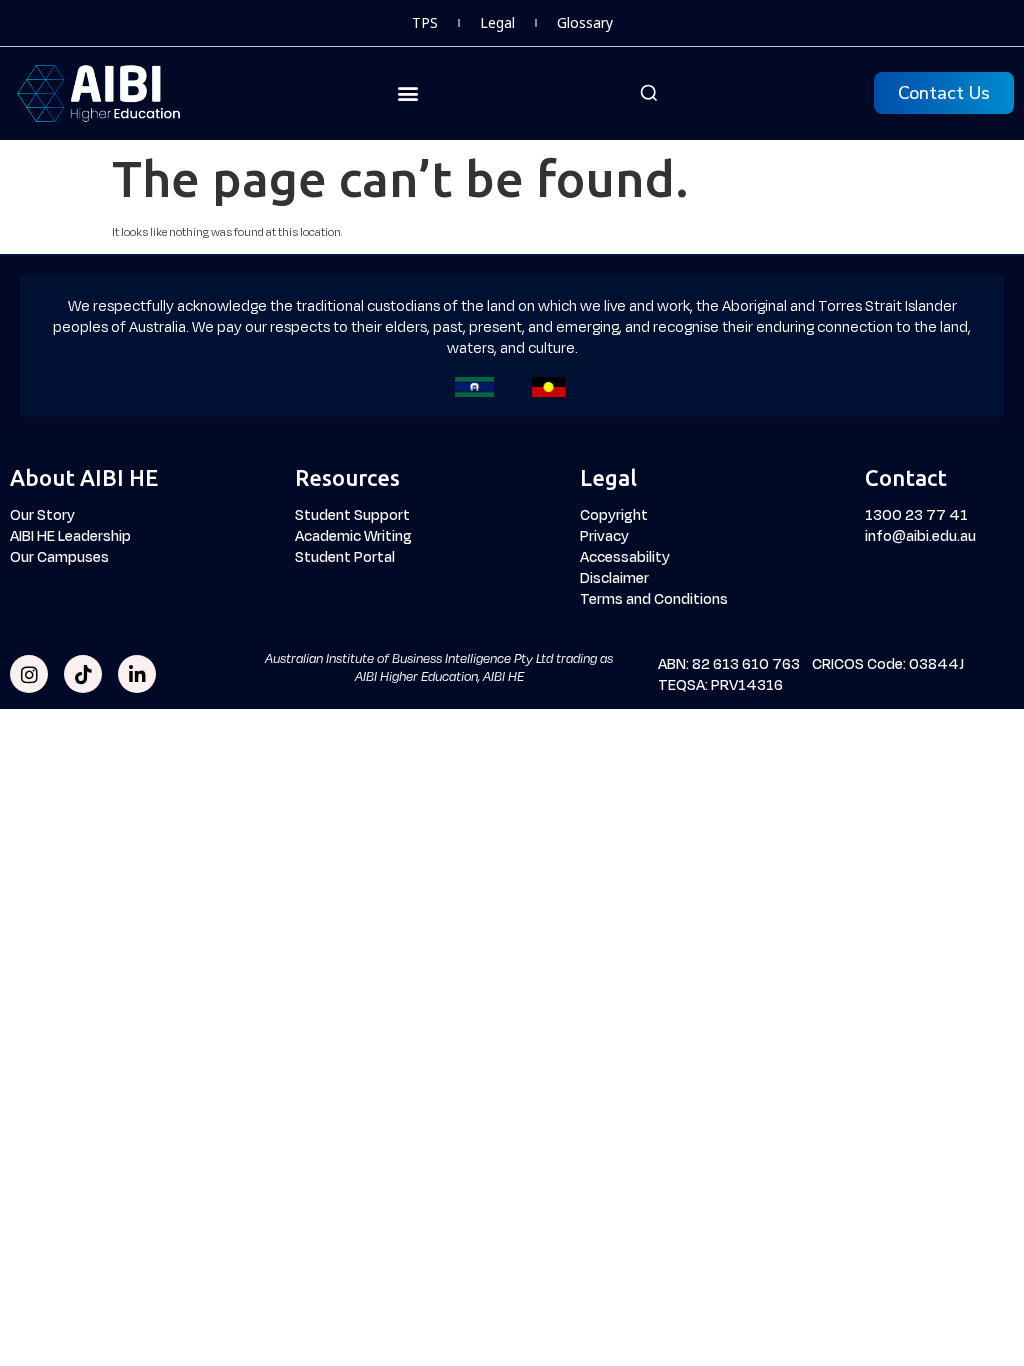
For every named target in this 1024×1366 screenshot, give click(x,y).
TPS (425, 22)
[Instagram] (29, 674)
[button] (408, 93)
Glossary (585, 22)
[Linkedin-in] (137, 674)
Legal (497, 22)
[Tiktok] (83, 674)
